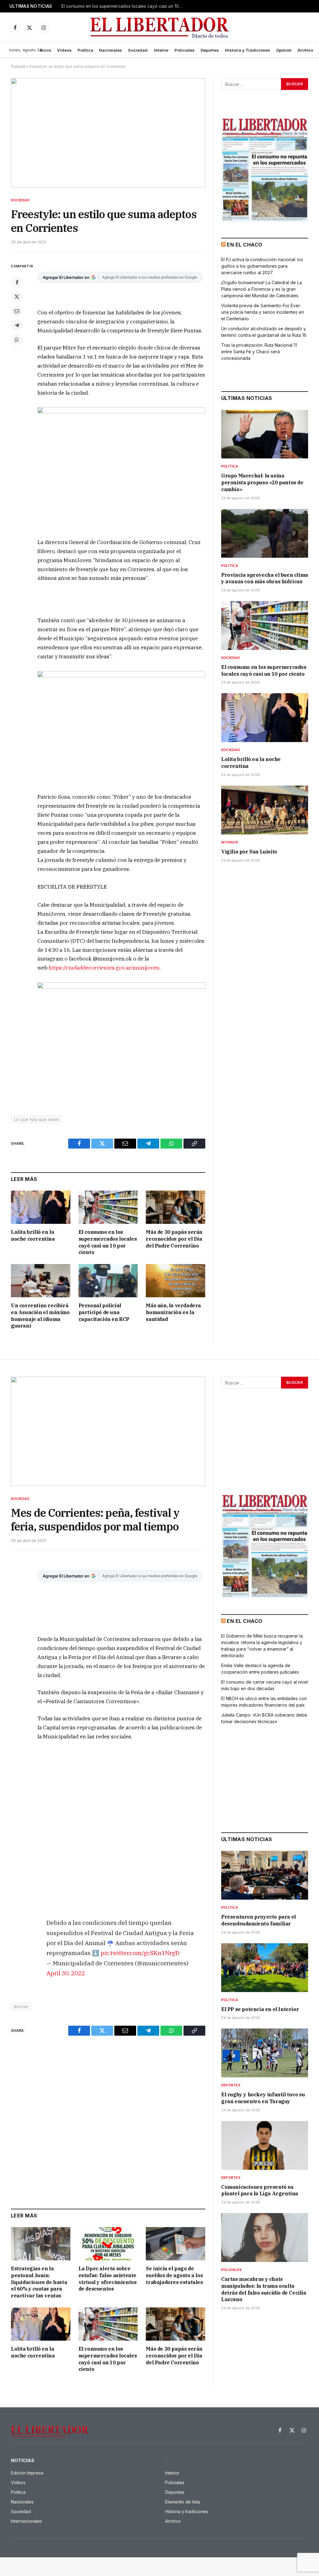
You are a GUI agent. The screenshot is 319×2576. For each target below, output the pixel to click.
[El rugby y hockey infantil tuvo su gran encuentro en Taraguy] (265, 2053)
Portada (18, 66)
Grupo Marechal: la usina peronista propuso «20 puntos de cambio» (262, 482)
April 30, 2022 (66, 1973)
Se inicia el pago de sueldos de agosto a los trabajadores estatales (174, 2275)
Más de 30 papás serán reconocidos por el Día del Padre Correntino (174, 1239)
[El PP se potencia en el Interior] (265, 1968)
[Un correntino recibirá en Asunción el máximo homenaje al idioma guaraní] (41, 1281)
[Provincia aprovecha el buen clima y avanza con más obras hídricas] (265, 533)
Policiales (185, 50)
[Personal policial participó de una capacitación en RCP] (108, 1281)
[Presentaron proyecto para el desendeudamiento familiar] (265, 1875)
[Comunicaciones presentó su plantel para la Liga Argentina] (265, 2145)
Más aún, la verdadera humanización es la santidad (173, 1312)
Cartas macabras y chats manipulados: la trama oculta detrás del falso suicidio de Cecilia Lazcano (264, 2289)
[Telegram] (17, 325)
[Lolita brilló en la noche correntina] (41, 1207)
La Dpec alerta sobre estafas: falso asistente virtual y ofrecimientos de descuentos (108, 2279)
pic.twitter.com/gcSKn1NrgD (140, 1953)
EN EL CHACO (245, 245)
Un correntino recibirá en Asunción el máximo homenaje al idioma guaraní (40, 1316)
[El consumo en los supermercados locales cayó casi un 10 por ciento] (108, 1207)
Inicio (45, 50)
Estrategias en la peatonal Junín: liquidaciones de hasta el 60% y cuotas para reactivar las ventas (39, 2282)
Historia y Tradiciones (248, 50)
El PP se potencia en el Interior (260, 2009)
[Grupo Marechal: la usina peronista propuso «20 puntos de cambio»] (265, 434)
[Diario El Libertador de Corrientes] (160, 28)
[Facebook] (17, 282)
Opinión (284, 50)
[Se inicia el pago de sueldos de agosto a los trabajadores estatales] (176, 2244)
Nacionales (111, 50)
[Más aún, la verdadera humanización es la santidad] (176, 1281)
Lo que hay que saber (37, 1119)
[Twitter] (17, 297)
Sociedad (138, 50)
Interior (161, 50)
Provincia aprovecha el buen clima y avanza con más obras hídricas (265, 578)
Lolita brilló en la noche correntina (95, 6)
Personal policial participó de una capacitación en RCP (104, 1312)
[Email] (17, 311)
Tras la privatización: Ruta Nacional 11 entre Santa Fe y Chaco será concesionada (259, 352)
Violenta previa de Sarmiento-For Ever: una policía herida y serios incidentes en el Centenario (263, 312)
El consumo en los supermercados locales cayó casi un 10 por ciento (108, 1242)
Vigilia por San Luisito (249, 852)
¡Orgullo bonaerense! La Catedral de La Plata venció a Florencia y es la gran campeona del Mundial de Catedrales (262, 289)
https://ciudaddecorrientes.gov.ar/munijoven (104, 968)
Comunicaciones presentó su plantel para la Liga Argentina (260, 2190)
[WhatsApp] (17, 340)
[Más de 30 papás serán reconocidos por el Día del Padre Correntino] (176, 1207)
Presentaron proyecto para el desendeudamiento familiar (259, 1920)
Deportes (210, 50)
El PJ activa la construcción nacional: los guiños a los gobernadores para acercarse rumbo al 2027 (262, 266)
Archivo (305, 50)
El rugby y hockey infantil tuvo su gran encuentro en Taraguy (263, 2098)
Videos (64, 50)
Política (85, 50)
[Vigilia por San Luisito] (265, 810)
